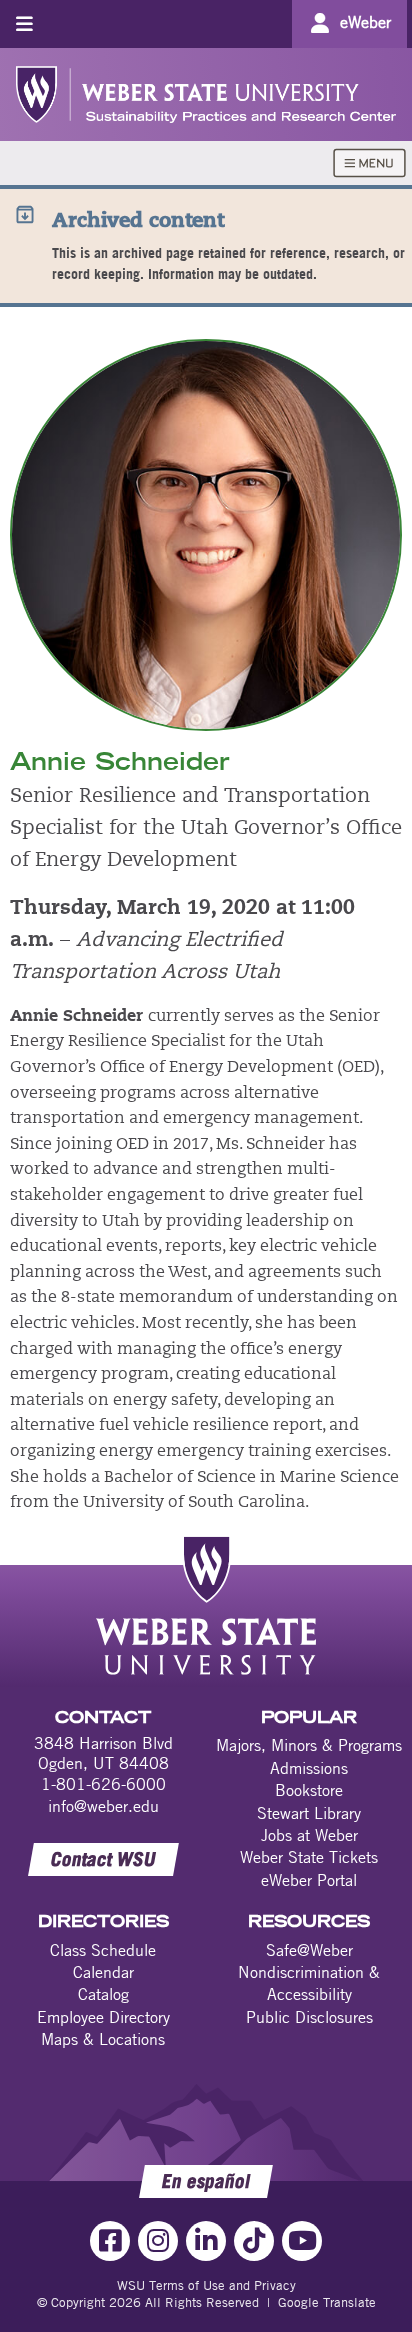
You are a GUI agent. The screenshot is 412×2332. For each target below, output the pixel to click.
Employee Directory (103, 2017)
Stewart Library (309, 1813)
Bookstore (309, 1790)
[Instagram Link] (158, 2241)
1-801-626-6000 (103, 1784)
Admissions (309, 1768)
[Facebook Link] (110, 2241)
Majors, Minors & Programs (309, 1745)
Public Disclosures (309, 2017)
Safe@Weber (309, 1950)
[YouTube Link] (302, 2241)
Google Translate (327, 2302)
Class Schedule (103, 1950)
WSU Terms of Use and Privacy (206, 2285)
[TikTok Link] (254, 2241)
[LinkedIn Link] (206, 2241)
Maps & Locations (103, 2039)
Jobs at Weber (309, 1835)
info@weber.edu (103, 1806)
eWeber (365, 22)
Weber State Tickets (309, 1857)
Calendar (103, 1972)
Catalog (103, 1994)
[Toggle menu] (24, 23)
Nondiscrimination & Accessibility (309, 1983)
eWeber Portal (309, 1880)
